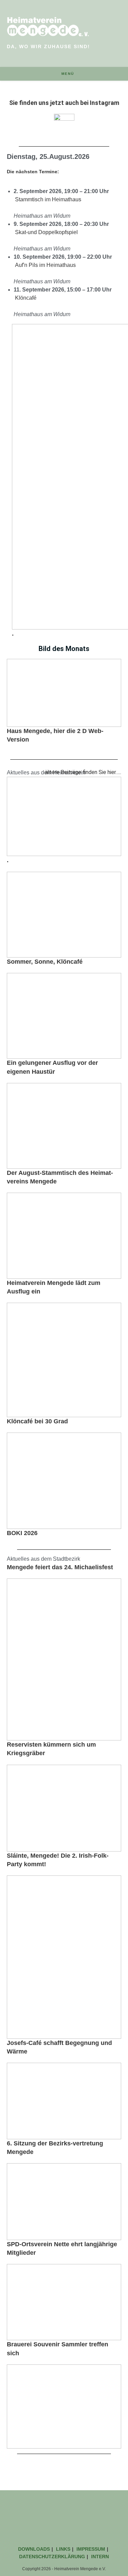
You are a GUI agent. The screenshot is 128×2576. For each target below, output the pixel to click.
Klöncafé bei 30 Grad (37, 1421)
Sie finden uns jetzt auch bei (64, 103)
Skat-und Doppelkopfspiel (46, 232)
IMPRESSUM (91, 2549)
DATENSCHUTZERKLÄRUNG (52, 2557)
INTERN (100, 2557)
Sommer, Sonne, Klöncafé (46, 962)
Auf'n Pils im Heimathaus (45, 265)
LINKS (63, 2549)
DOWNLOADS (34, 2549)
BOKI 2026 (22, 1533)
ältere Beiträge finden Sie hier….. (83, 772)
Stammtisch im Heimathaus (48, 199)
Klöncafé (26, 298)
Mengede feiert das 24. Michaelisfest (60, 1567)
